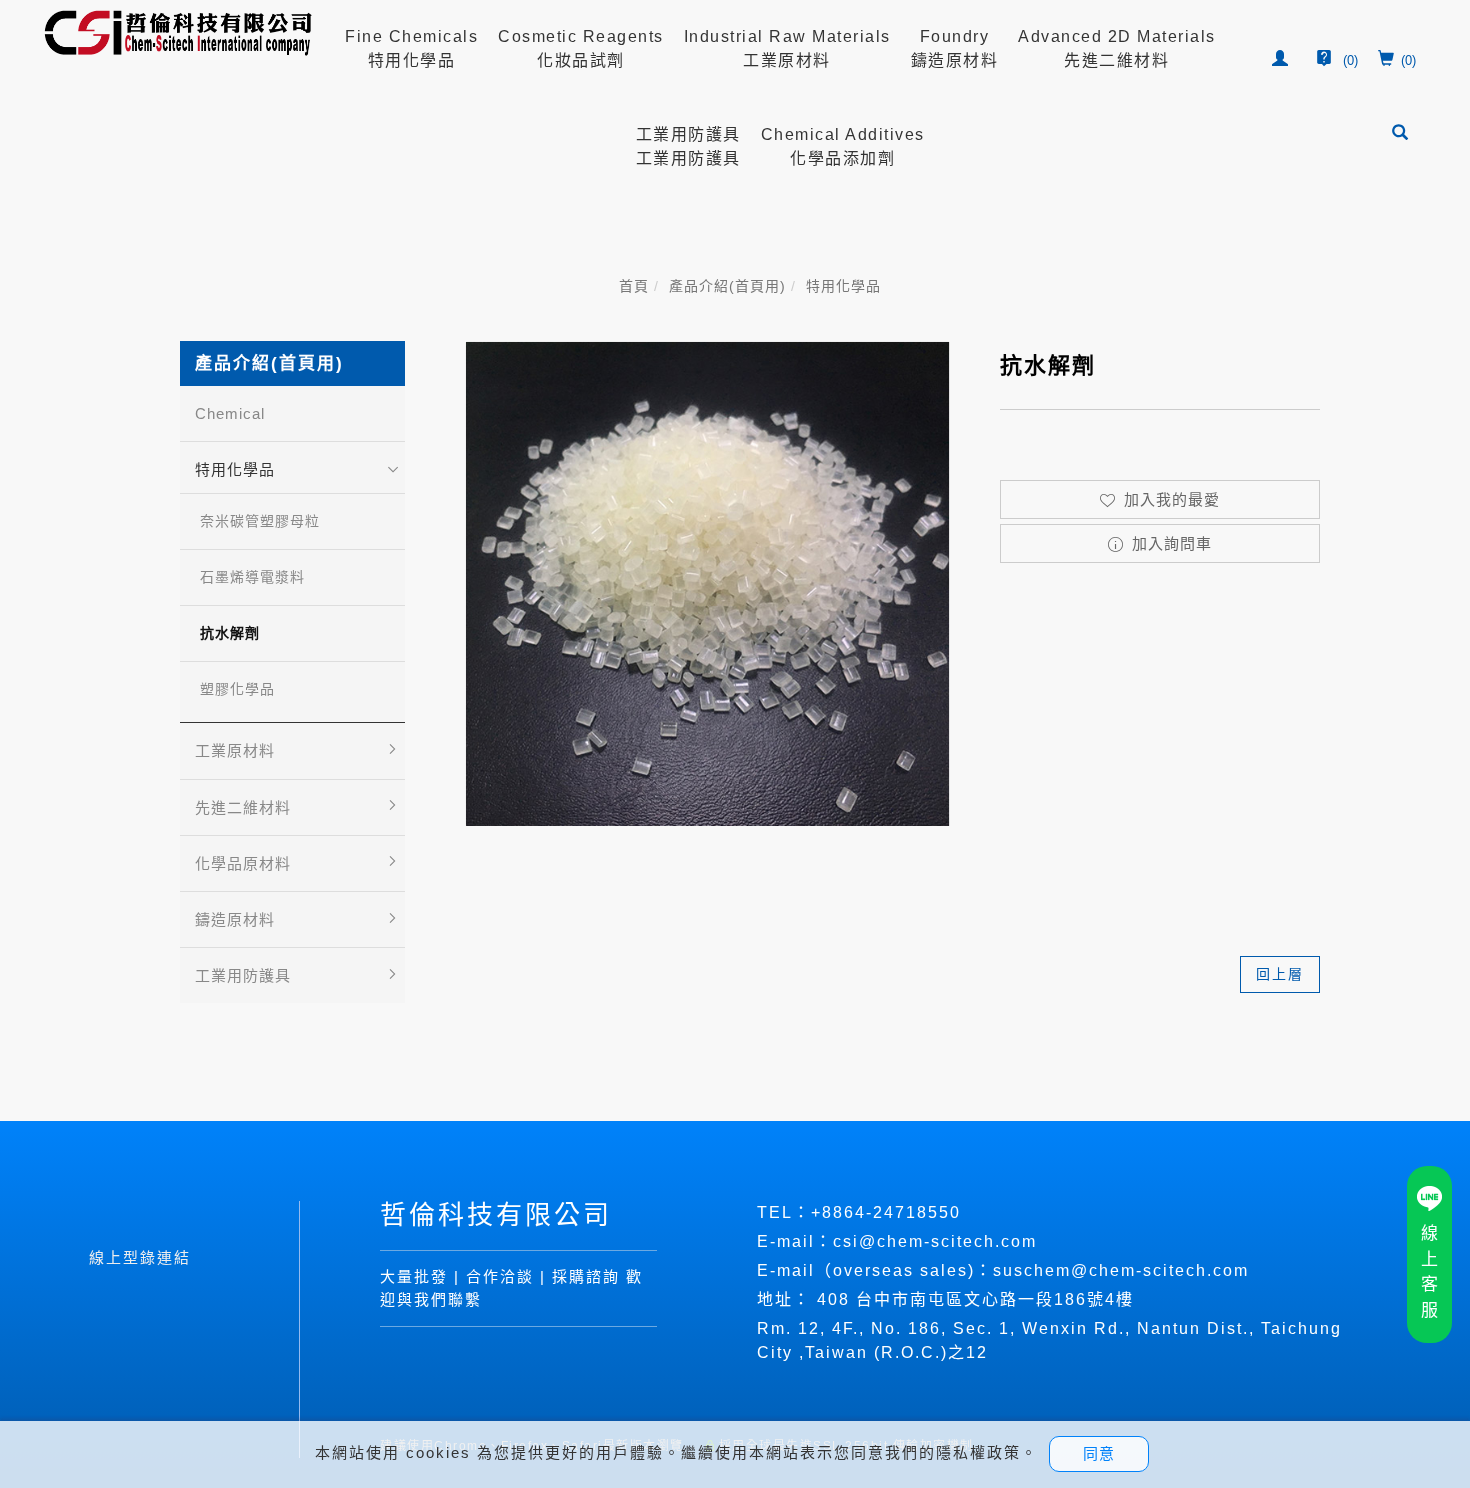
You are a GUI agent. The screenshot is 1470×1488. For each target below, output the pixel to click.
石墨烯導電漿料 (252, 577)
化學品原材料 (243, 863)
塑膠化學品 (237, 689)
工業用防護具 (243, 975)
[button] (1401, 135)
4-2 (869, 1212)
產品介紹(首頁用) (727, 286)
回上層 (1280, 974)
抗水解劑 (230, 633)
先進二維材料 (243, 807)
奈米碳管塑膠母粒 (260, 521)
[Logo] (179, 31)
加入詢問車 (1169, 543)
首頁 (634, 286)
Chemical (230, 413)
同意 (1099, 1453)
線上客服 (1429, 1272)
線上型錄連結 (140, 1257)
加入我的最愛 (1169, 499)
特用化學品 (843, 286)
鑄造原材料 (235, 919)
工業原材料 (235, 750)
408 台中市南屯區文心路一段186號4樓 (975, 1299)
